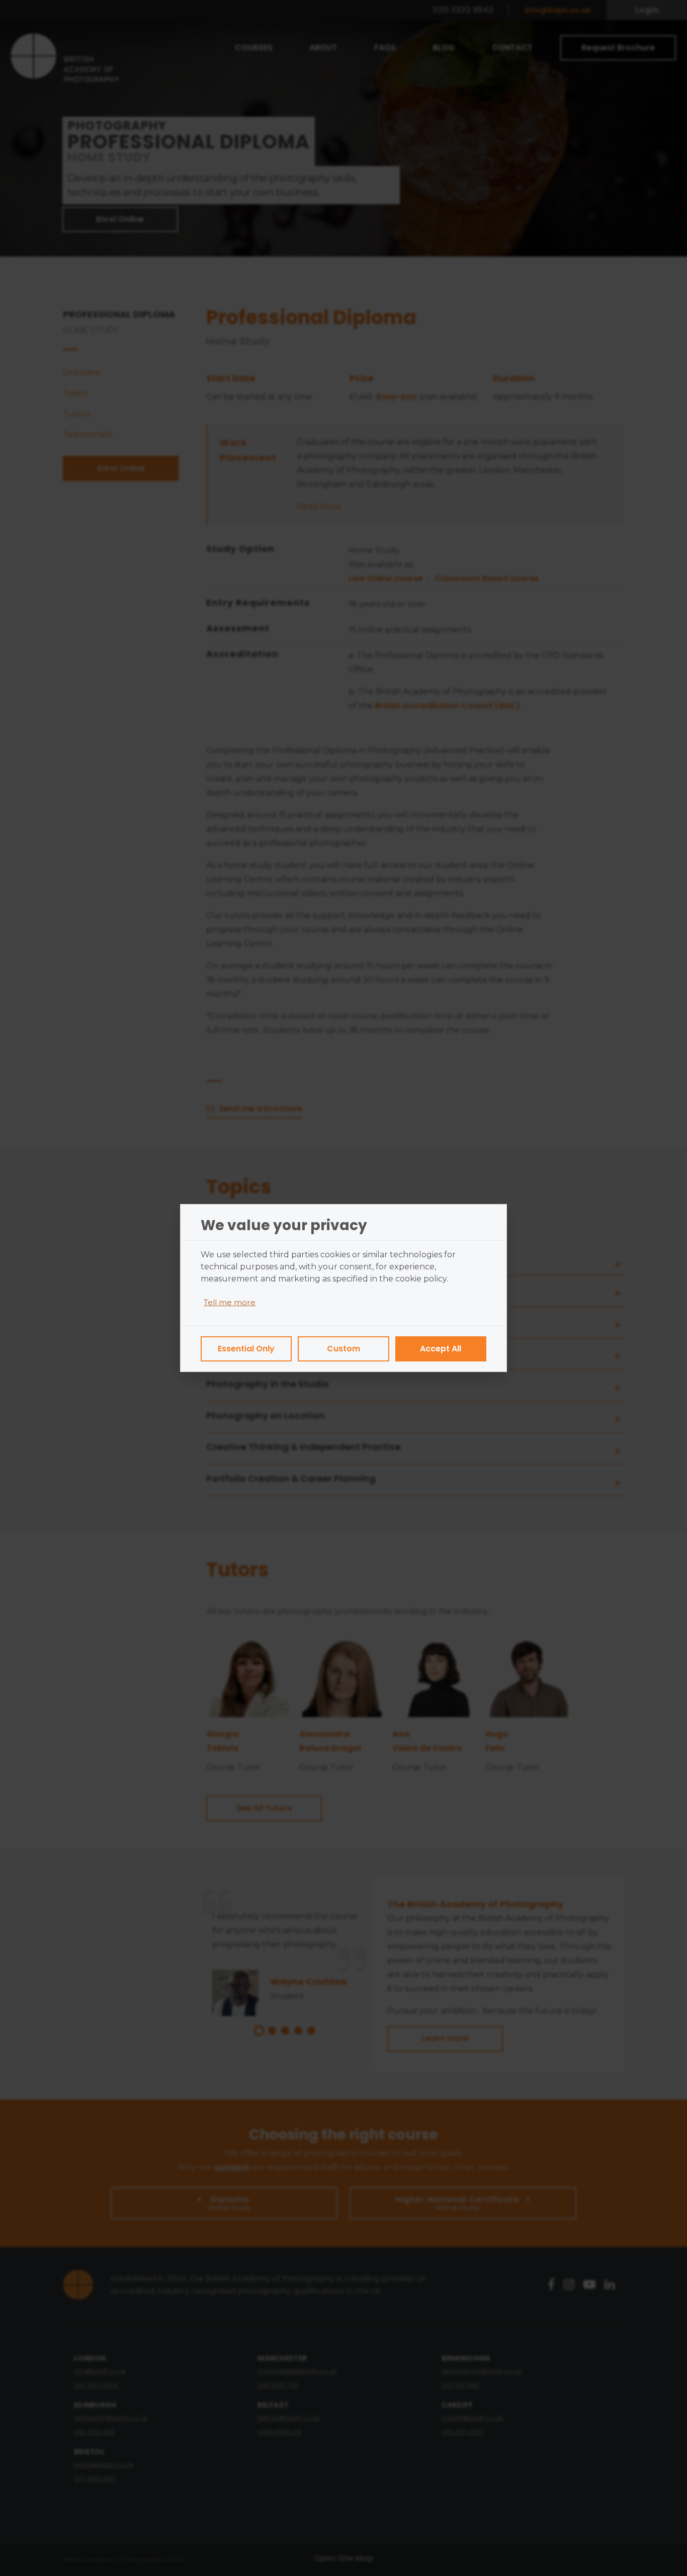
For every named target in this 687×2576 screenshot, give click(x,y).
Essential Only (246, 1349)
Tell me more (230, 1302)
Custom (343, 1349)
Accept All (441, 1349)
